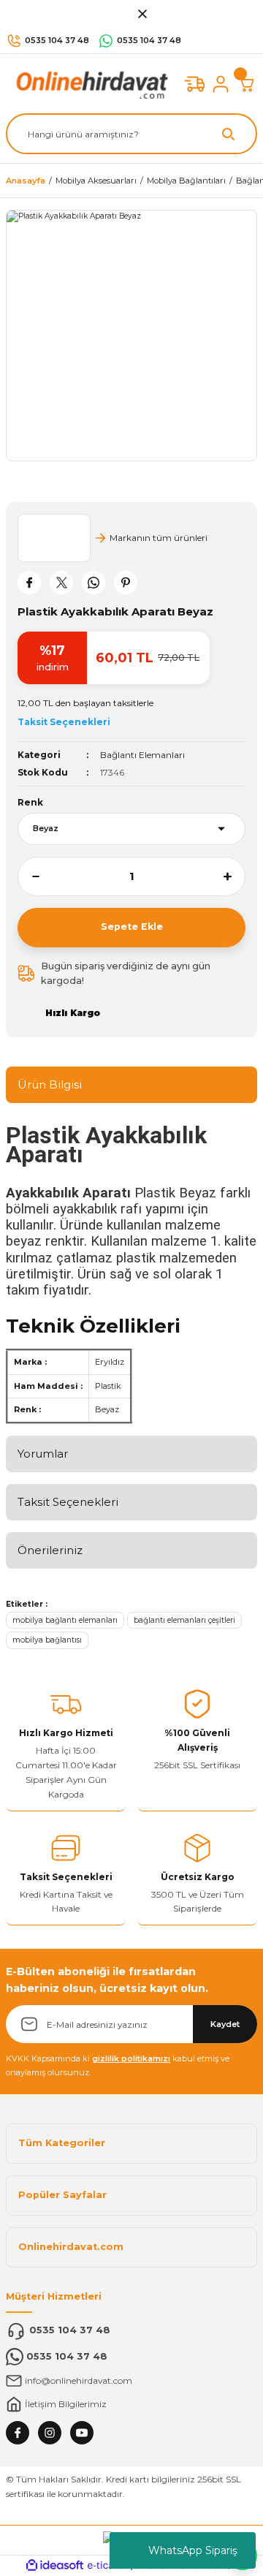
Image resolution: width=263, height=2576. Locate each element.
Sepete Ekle (132, 927)
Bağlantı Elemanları (142, 755)
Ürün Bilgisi (50, 1084)
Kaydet (225, 2024)
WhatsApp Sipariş (193, 2550)
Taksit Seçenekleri (68, 1502)
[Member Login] (221, 84)
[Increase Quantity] (235, 876)
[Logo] (89, 83)
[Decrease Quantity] (28, 876)
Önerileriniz (50, 1550)
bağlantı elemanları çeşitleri (184, 1620)
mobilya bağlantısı (47, 1640)
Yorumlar (43, 1454)
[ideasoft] (55, 2566)
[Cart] (247, 84)
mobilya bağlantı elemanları (65, 1620)
